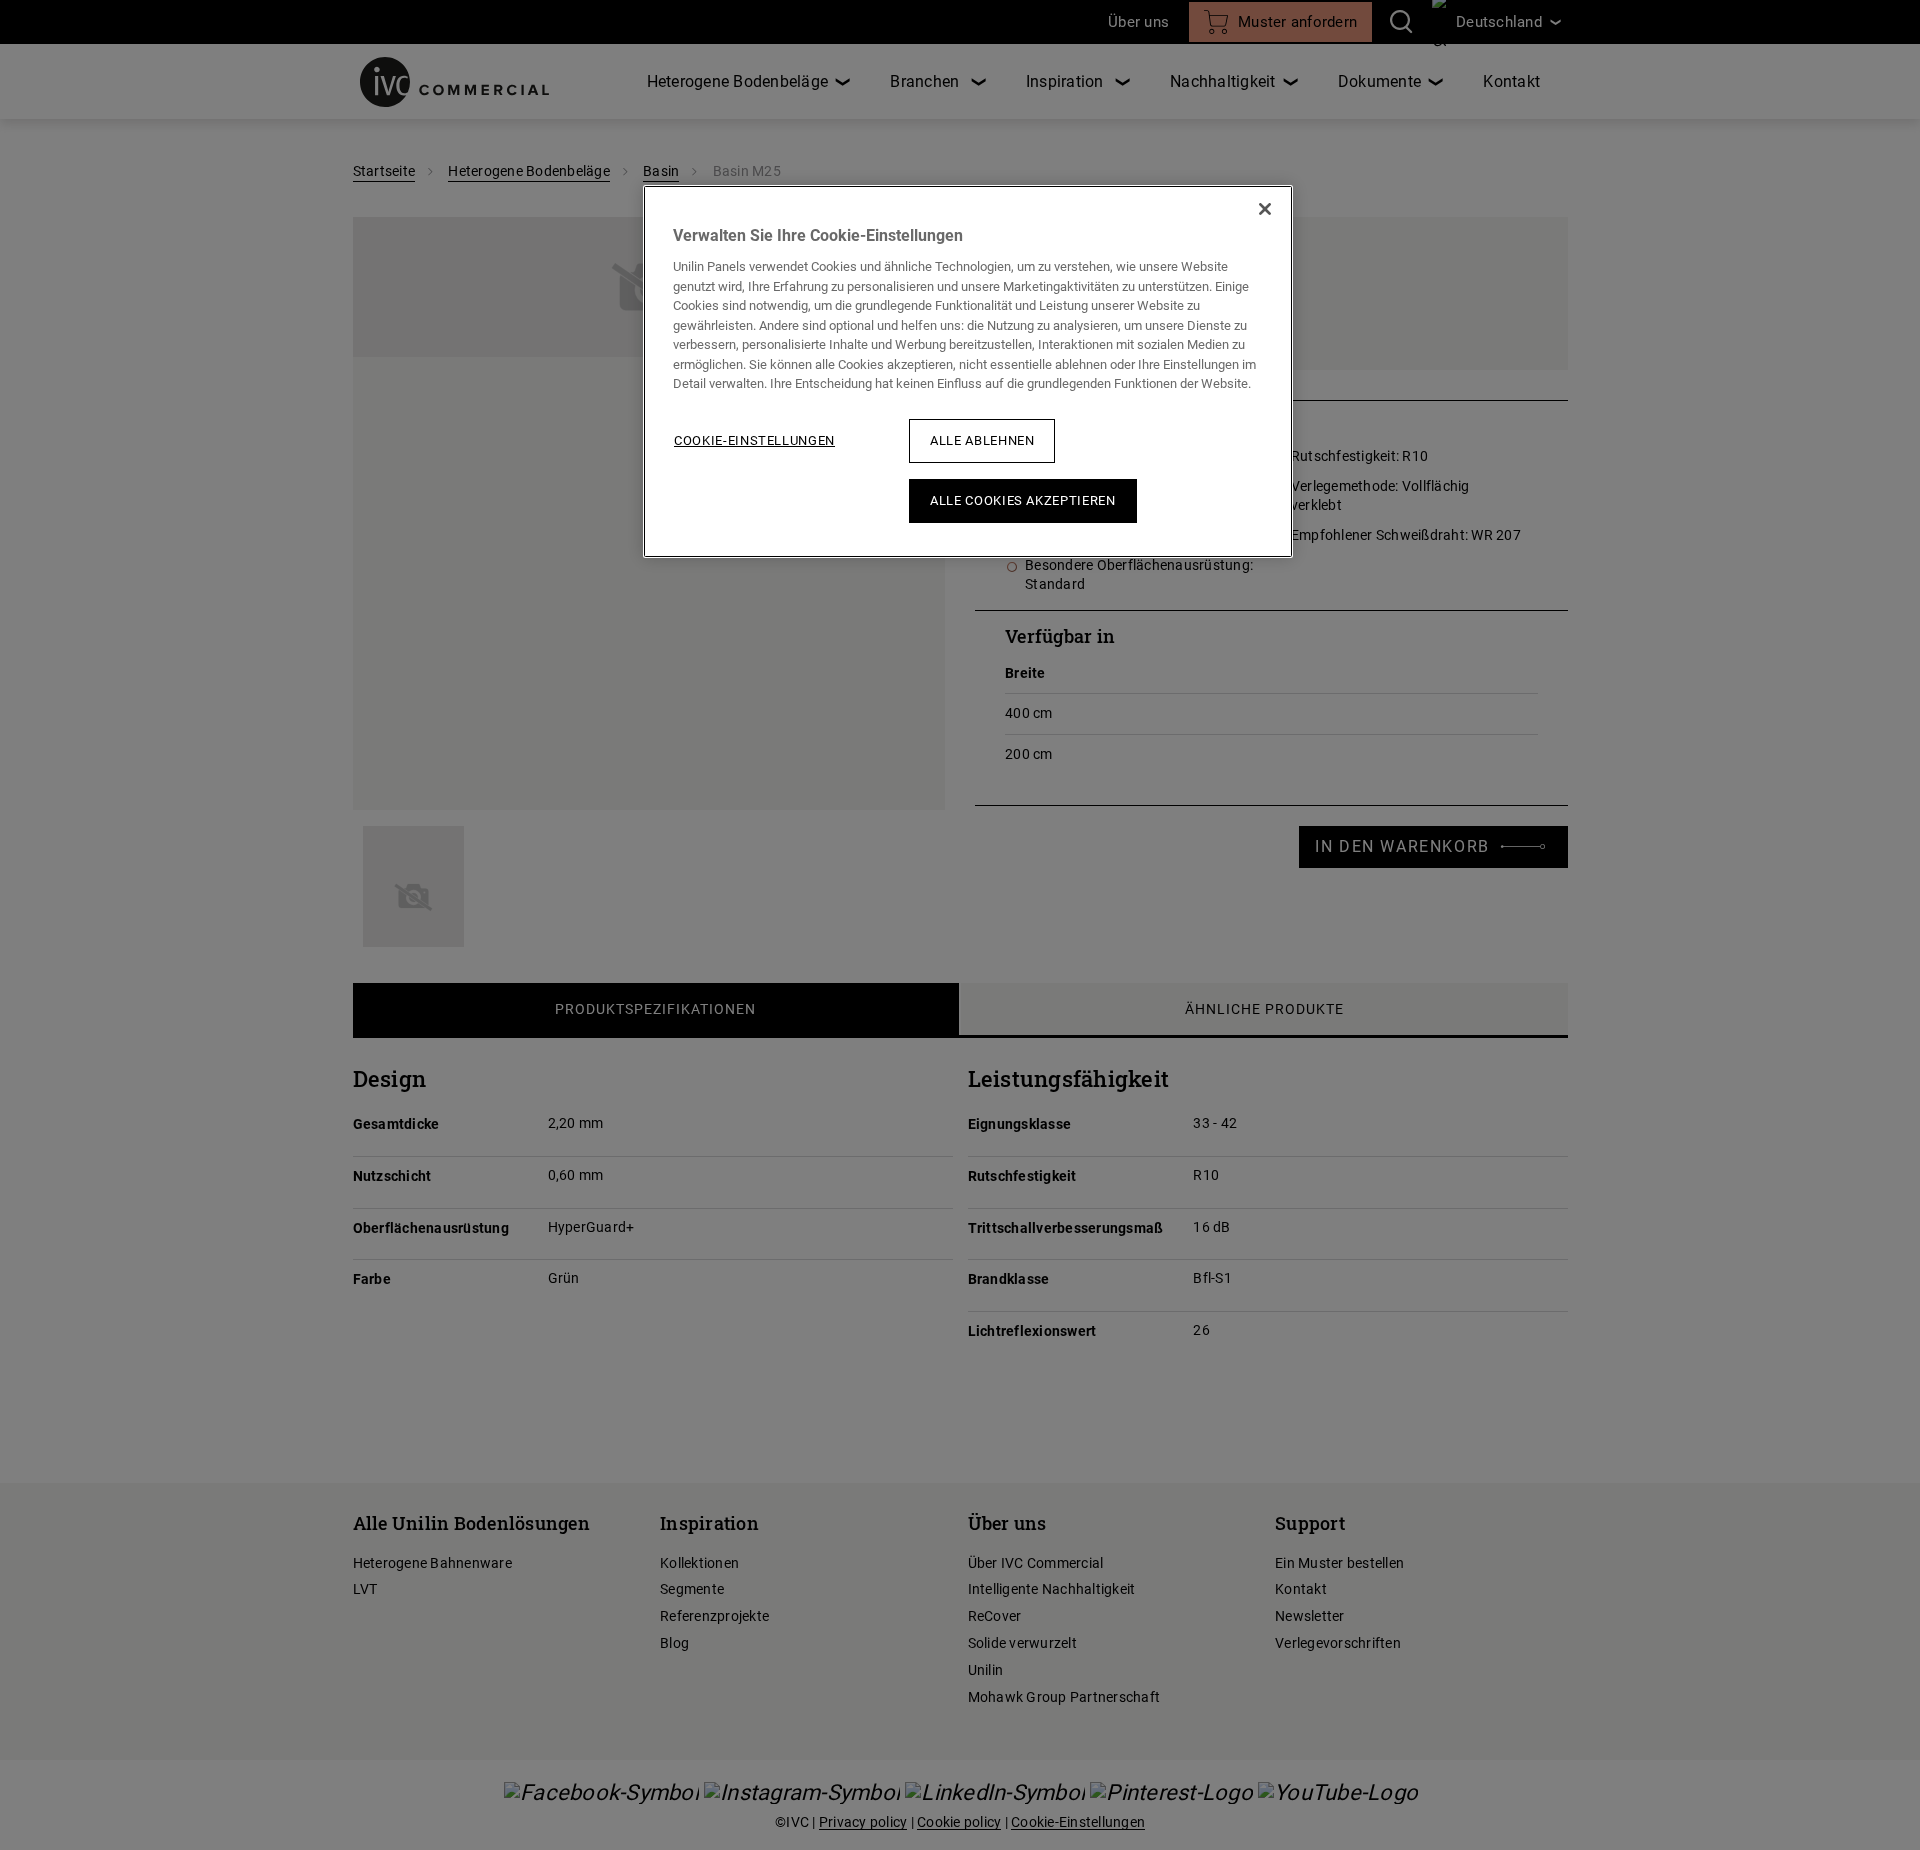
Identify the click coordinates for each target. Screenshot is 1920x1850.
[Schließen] (1265, 209)
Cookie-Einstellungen (754, 440)
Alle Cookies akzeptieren (1023, 500)
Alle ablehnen (982, 440)
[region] (968, 371)
